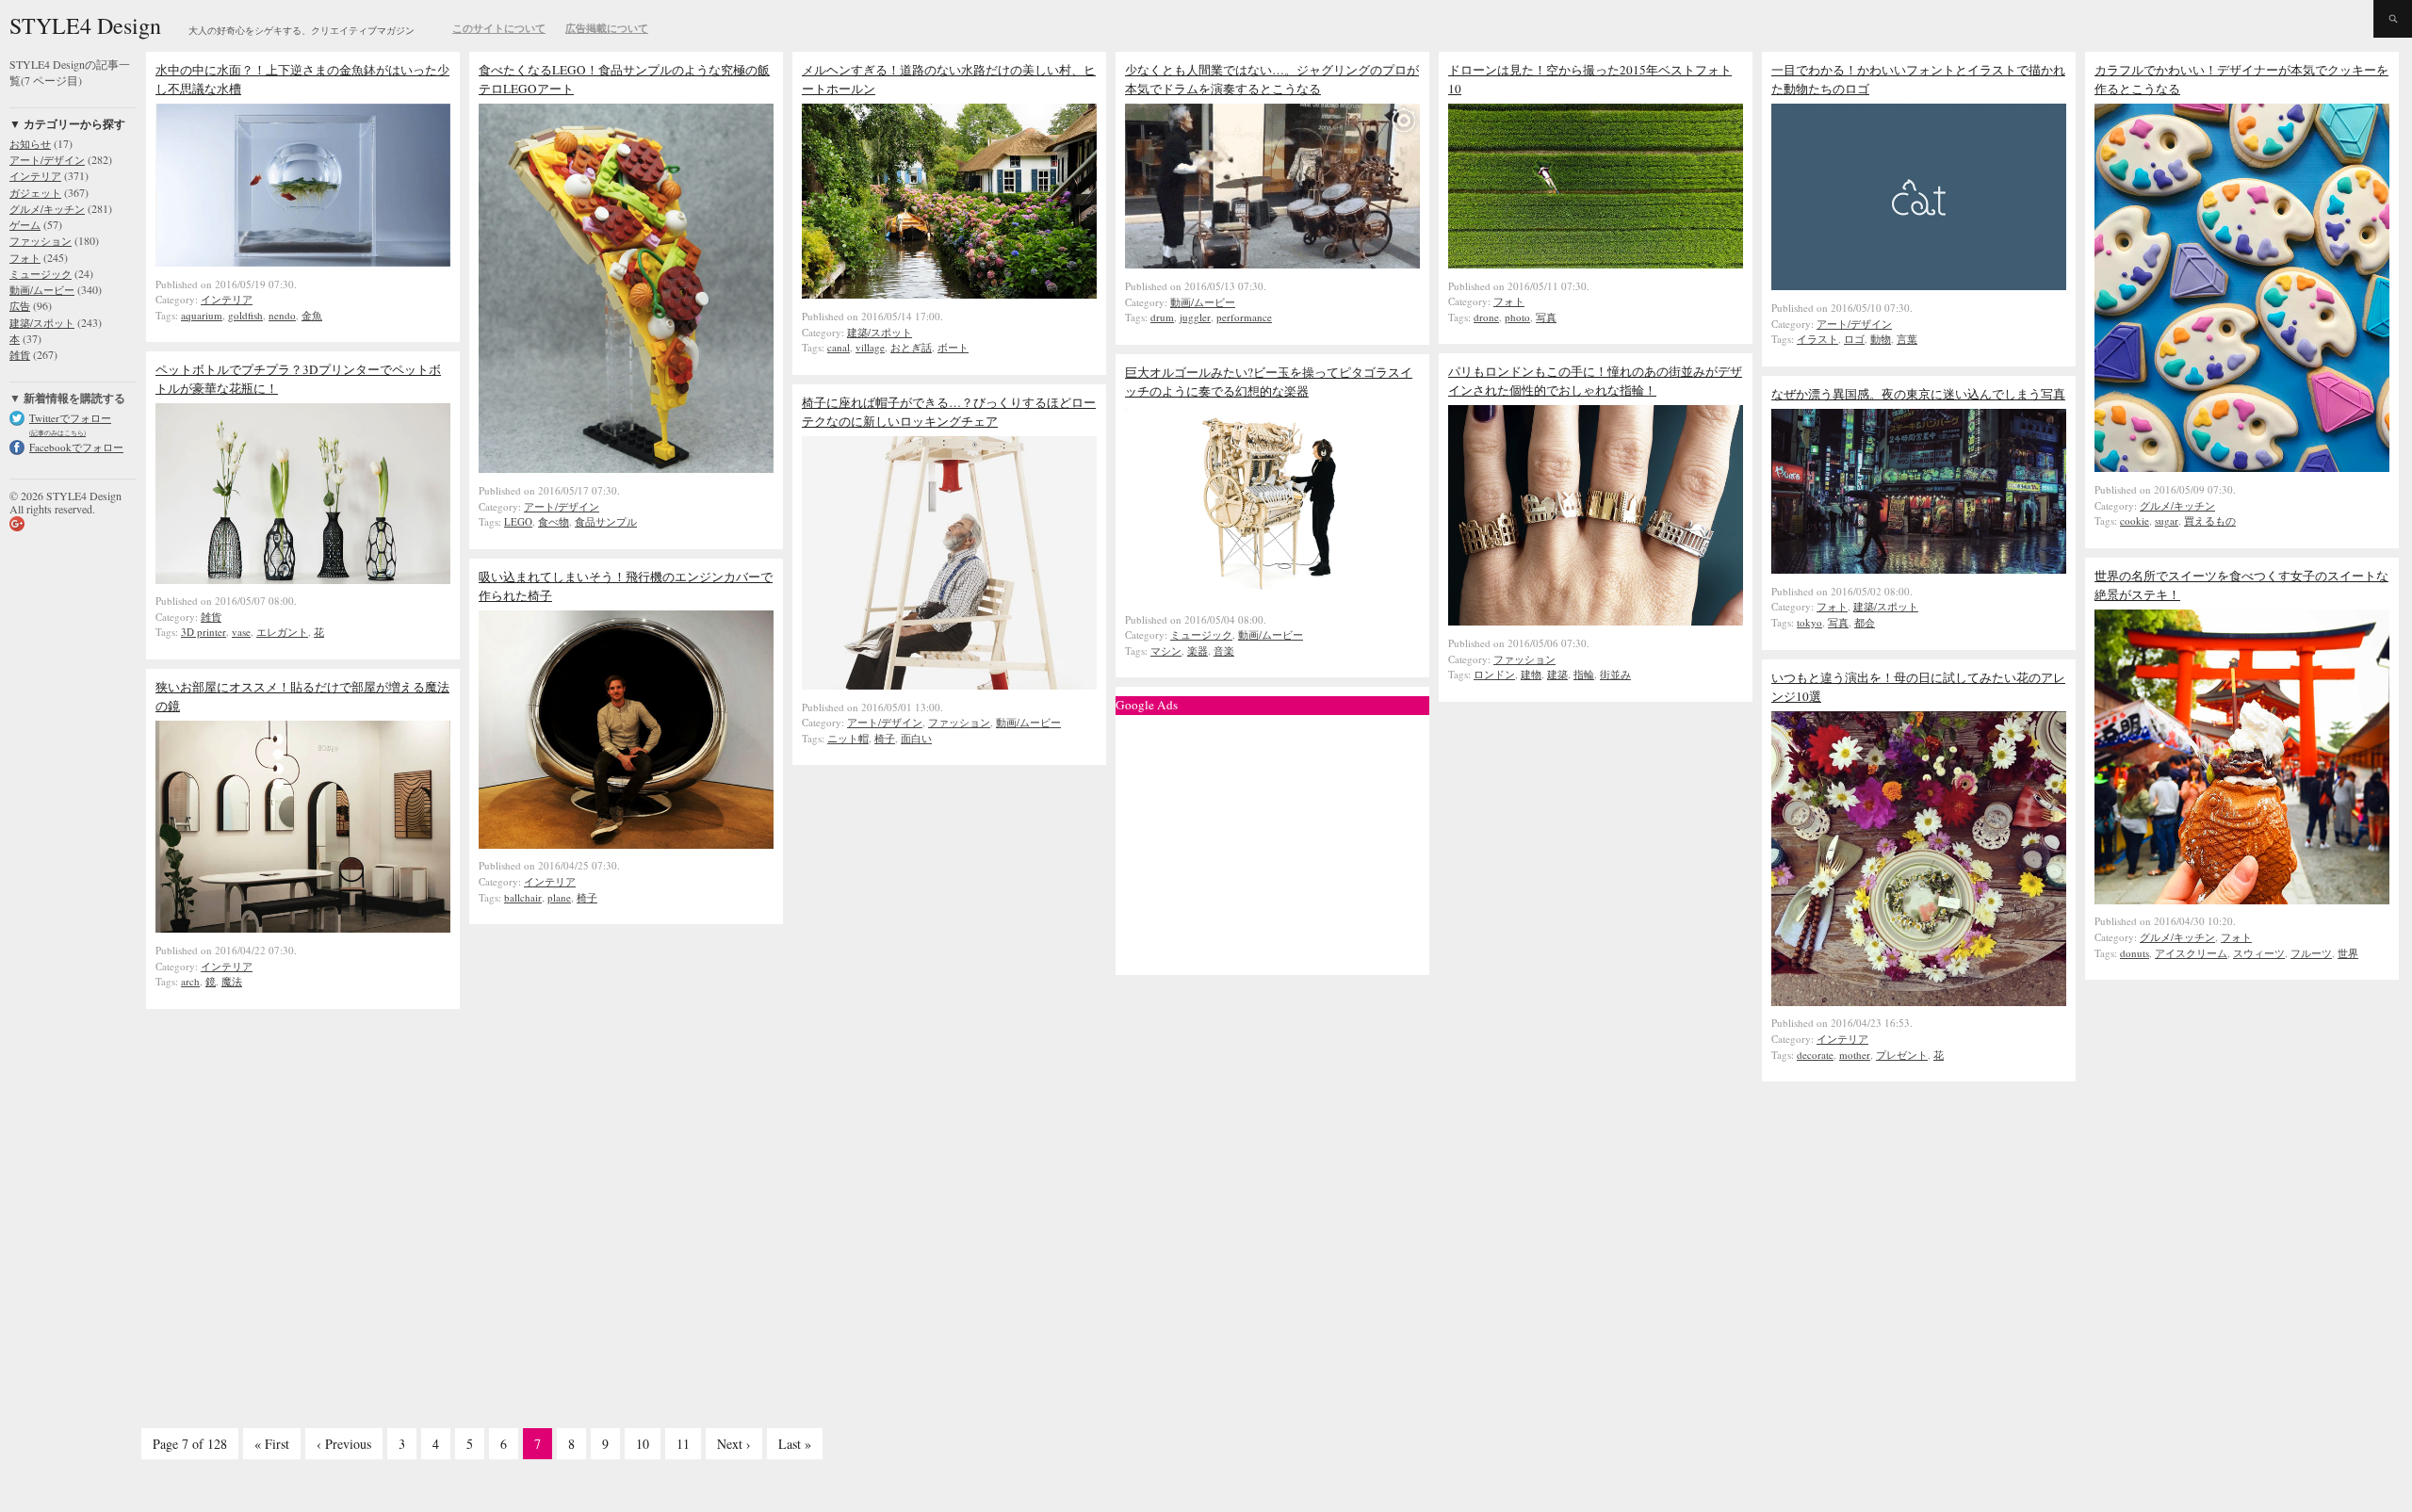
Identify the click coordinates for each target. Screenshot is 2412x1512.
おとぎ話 (911, 347)
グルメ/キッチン (2177, 505)
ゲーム (25, 225)
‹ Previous (344, 1444)
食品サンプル (606, 521)
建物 (1531, 674)
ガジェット (35, 193)
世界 (2348, 953)
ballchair (523, 897)
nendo (282, 315)
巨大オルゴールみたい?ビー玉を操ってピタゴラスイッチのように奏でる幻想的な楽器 (1269, 382)
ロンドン (1494, 674)
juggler (1195, 317)
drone (1486, 317)
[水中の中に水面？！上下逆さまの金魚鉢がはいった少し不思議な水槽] (303, 262)
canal (839, 347)
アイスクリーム (2191, 953)
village (870, 347)
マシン (1166, 650)
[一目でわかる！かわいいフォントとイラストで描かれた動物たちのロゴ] (1919, 285)
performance (1244, 317)
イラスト (1817, 339)
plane (559, 897)
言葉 (1907, 339)
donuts (2135, 953)
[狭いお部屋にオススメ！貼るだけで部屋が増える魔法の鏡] (303, 928)
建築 (1557, 674)
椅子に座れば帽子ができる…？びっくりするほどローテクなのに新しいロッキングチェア (949, 412)
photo (1517, 317)
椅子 (885, 738)
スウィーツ (2259, 953)
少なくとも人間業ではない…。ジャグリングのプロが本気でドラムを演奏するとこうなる (1272, 79)
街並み (1615, 674)
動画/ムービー (1203, 302)
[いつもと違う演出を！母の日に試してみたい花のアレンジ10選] (1919, 1001)
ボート (953, 347)
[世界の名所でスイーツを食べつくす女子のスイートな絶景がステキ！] (2242, 900)
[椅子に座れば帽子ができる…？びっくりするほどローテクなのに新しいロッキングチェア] (949, 685)
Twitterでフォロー (70, 418)
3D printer (204, 632)
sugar (2167, 520)
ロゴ (1854, 339)
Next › (734, 1444)
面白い (916, 738)
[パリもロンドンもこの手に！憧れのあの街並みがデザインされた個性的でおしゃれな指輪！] (1596, 621)
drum (1162, 317)
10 (643, 1444)
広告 (20, 306)
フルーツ (2311, 953)
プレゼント (1902, 1055)
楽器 (1198, 650)
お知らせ (30, 144)
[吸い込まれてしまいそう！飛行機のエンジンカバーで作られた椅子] (626, 844)
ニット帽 (848, 738)
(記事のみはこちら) (57, 433)
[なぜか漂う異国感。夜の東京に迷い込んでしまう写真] (1919, 569)
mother (1855, 1055)
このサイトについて (499, 28)
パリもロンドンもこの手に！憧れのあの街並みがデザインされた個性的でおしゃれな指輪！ (1595, 381)
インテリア (227, 299)
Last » (795, 1444)
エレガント (282, 632)
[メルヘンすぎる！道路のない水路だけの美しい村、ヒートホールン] (949, 294)
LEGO (518, 521)
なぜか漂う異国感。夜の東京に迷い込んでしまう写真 (1918, 394)
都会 (1865, 622)
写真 (1546, 317)
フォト (1509, 301)
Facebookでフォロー (76, 447)
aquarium (202, 315)
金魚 (312, 315)
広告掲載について (607, 28)
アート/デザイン (562, 506)
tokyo (1809, 622)
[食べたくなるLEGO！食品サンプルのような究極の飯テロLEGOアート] (626, 468)
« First (272, 1444)
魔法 (232, 981)
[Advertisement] (1273, 840)
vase (241, 632)
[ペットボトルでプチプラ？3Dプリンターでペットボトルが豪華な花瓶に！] (303, 579)
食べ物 (554, 521)
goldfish (245, 315)
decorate (1815, 1055)
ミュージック (1201, 634)
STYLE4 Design (85, 25)
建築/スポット (880, 332)
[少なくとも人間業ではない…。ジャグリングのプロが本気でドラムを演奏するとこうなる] (1272, 264)
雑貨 (211, 617)
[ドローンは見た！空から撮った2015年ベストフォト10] (1596, 264)
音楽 (1224, 650)
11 (683, 1444)
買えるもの (2210, 520)
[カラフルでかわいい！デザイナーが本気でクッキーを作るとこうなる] (2242, 467)
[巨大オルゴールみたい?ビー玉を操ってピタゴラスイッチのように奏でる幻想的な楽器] (1272, 597)
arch (190, 981)
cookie (2135, 520)
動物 (1881, 339)
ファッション (1524, 659)
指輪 (1584, 674)
